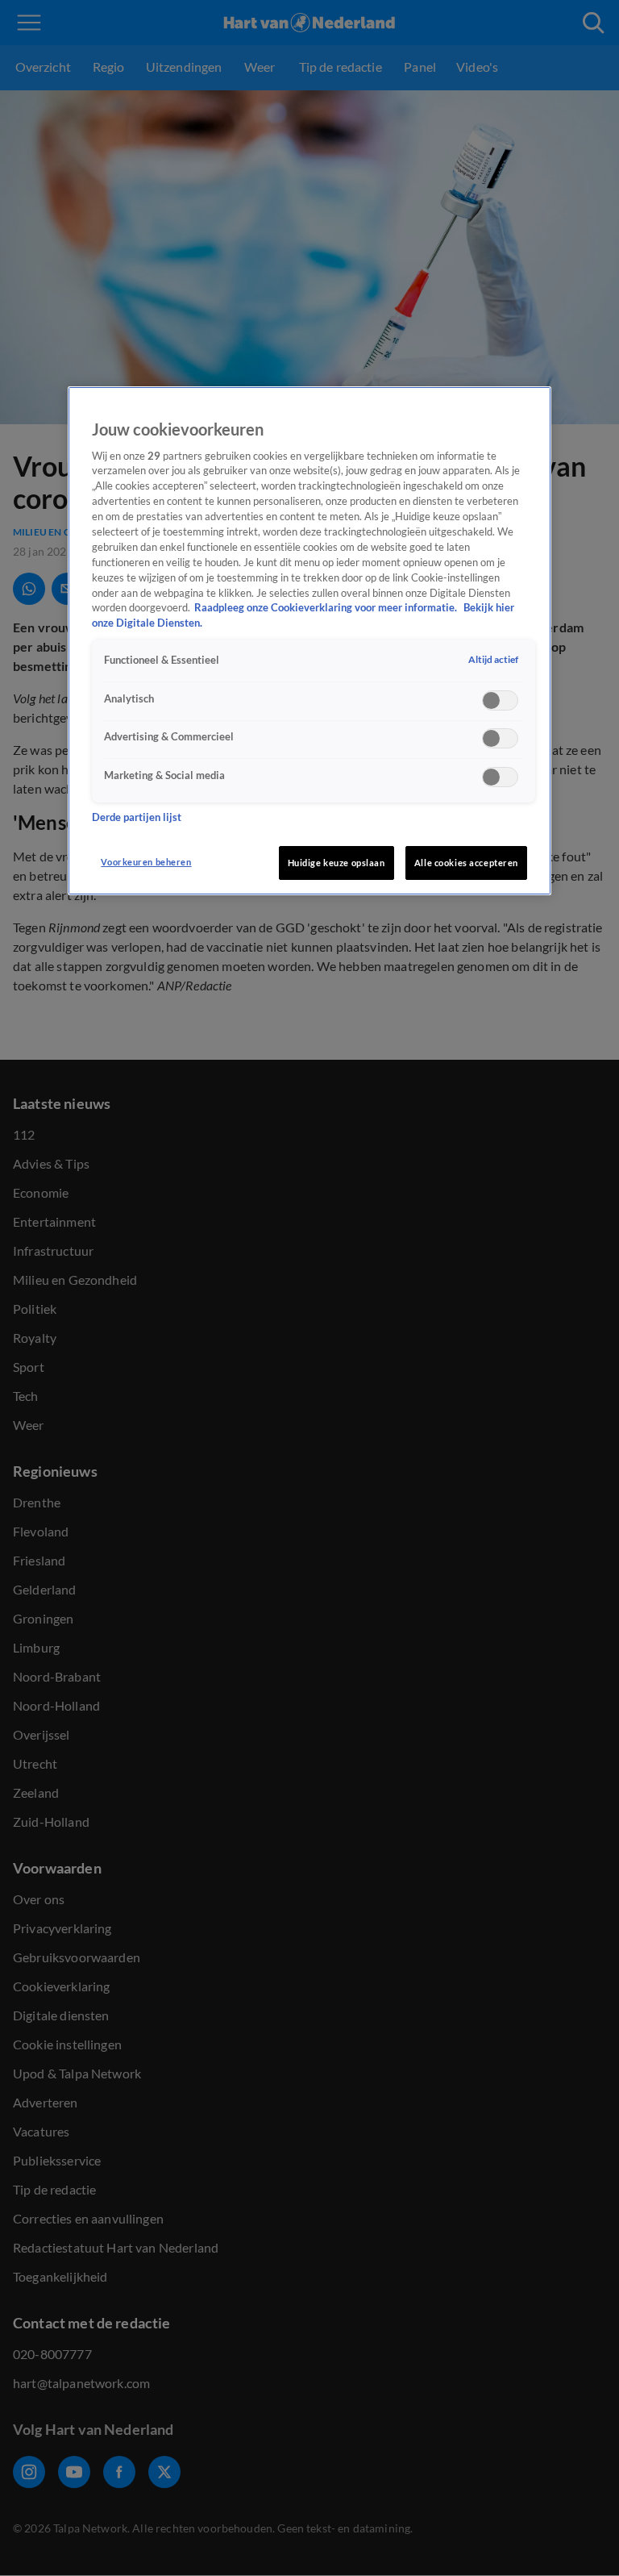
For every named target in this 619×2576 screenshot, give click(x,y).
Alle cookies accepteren (466, 863)
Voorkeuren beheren (146, 862)
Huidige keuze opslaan (337, 863)
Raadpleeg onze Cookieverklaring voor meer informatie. (327, 608)
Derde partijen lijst (137, 817)
